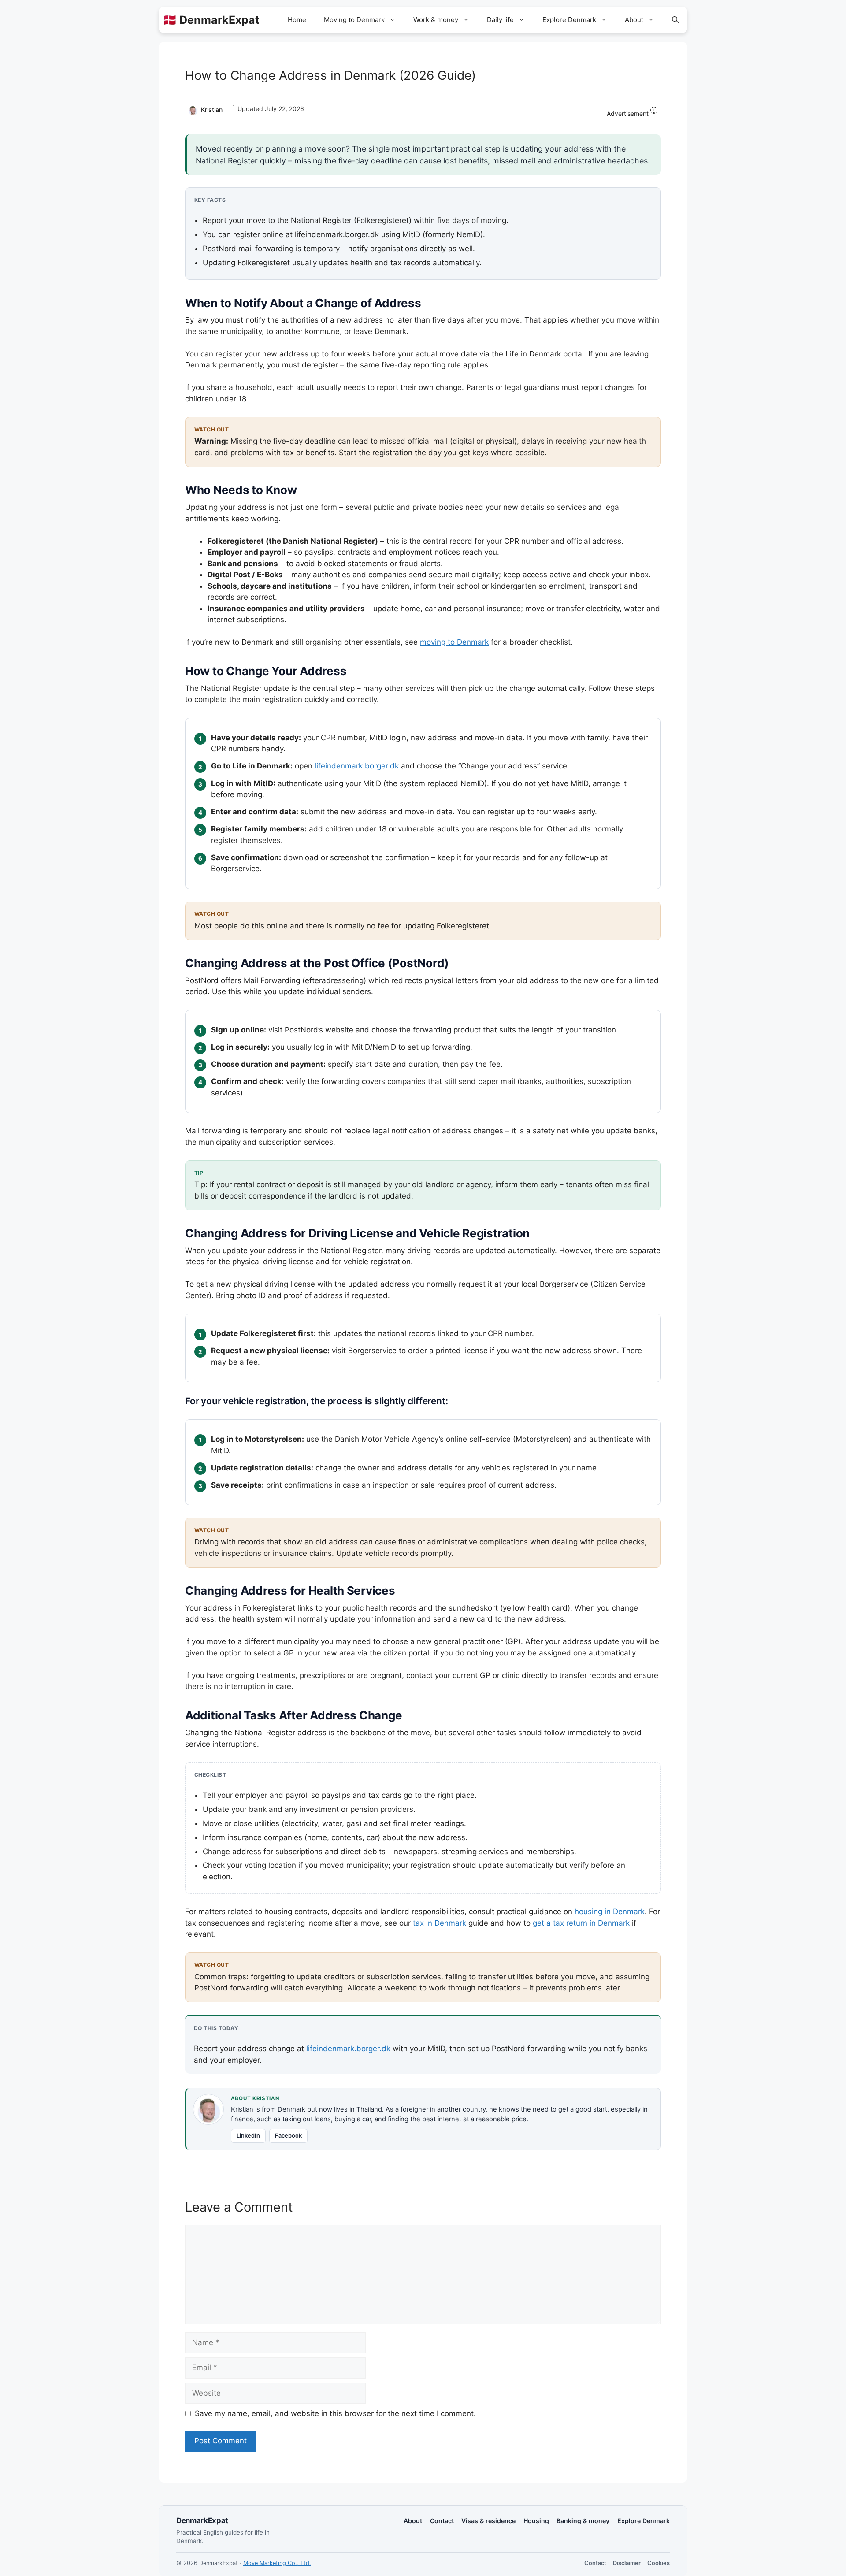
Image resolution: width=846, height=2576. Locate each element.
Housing (536, 2521)
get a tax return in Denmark (581, 1923)
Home (297, 20)
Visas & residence (488, 2521)
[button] (675, 20)
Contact (442, 2521)
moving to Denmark (454, 642)
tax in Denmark (440, 1923)
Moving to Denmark (354, 20)
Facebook (288, 2136)
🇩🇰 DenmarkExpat (211, 20)
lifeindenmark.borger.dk (357, 766)
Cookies (659, 2563)
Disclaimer (627, 2563)
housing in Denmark (610, 1912)
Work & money (436, 20)
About (634, 20)
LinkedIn (248, 2136)
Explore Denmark (569, 20)
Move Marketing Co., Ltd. (277, 2563)
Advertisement (631, 112)
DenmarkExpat (202, 2520)
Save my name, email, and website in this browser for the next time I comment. (335, 2413)
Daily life (500, 20)
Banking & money (583, 2521)
